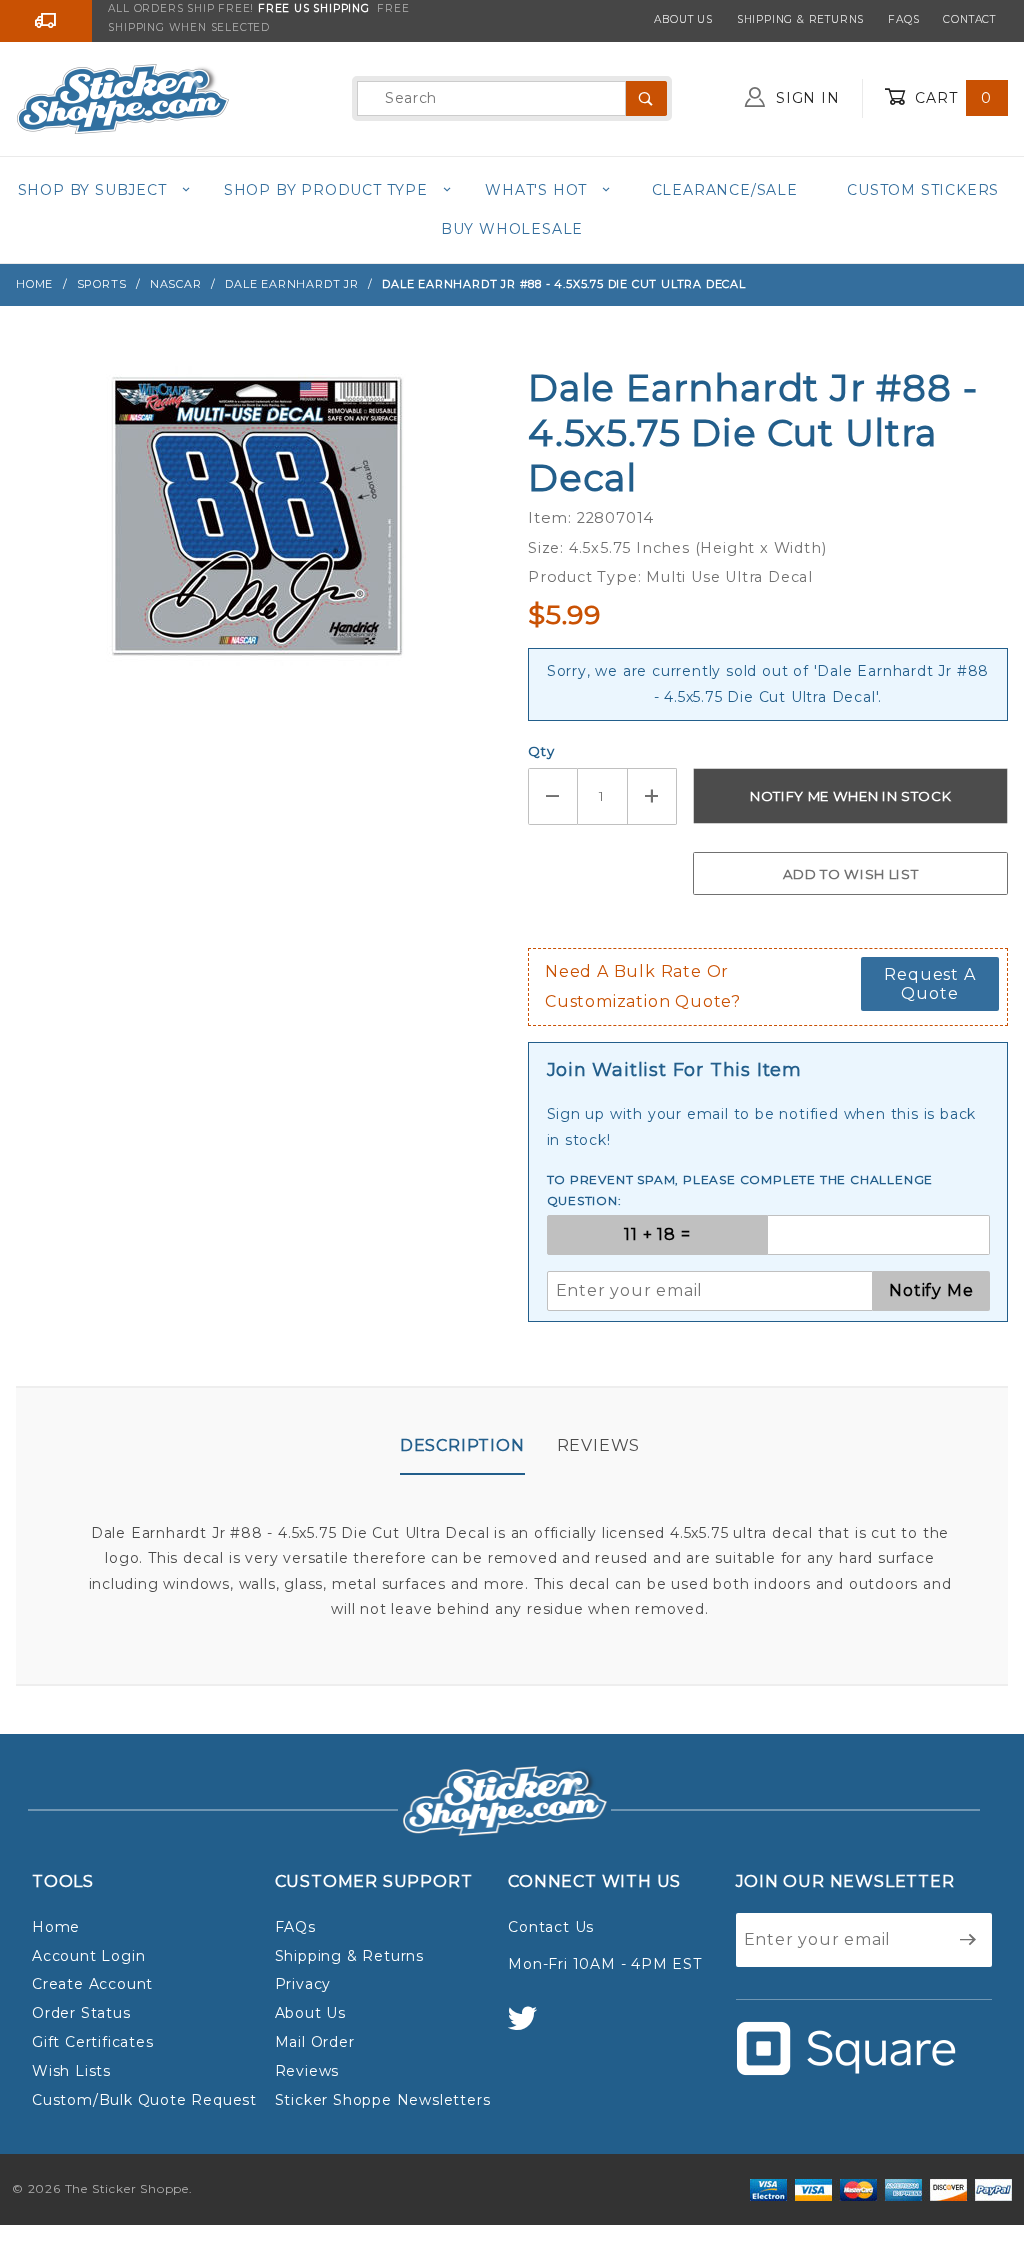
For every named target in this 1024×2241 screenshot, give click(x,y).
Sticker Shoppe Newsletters (383, 2100)
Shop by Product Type (326, 190)
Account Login (88, 1956)
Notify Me (931, 1290)
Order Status (81, 2013)
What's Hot (536, 190)
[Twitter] (531, 2027)
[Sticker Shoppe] (122, 97)
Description (462, 1445)
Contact (969, 19)
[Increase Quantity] (653, 796)
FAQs (903, 19)
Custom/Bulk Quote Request (144, 2100)
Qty (541, 751)
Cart (951, 98)
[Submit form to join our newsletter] (968, 1940)
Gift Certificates (93, 2042)
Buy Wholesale (512, 229)
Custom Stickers (923, 190)
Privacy (303, 1984)
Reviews (599, 1445)
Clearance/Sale (725, 190)
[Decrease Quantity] (553, 796)
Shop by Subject (92, 190)
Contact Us (551, 1927)
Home (56, 1927)
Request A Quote (929, 984)
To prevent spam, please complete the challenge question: (740, 1190)
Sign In (805, 98)
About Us (683, 19)
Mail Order (315, 2042)
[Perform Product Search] (646, 98)
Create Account (92, 1984)
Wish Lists (71, 2071)
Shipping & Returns (800, 19)
